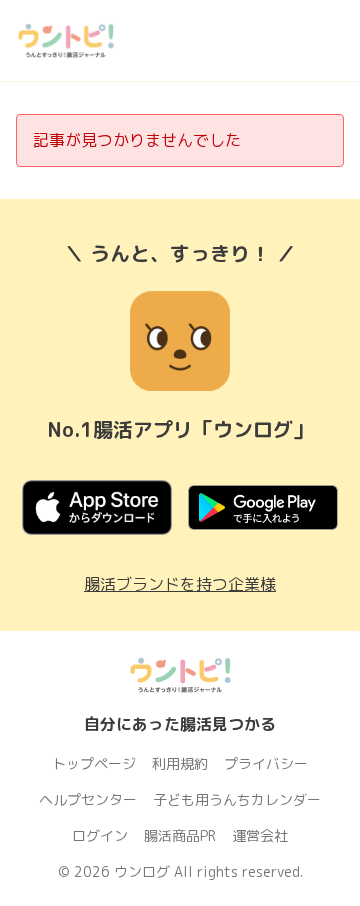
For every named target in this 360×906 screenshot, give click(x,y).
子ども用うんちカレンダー (237, 799)
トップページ (94, 763)
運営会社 (260, 835)
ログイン (100, 835)
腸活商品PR (180, 835)
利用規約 (180, 763)
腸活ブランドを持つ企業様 (180, 584)
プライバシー (266, 763)
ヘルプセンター (88, 799)
